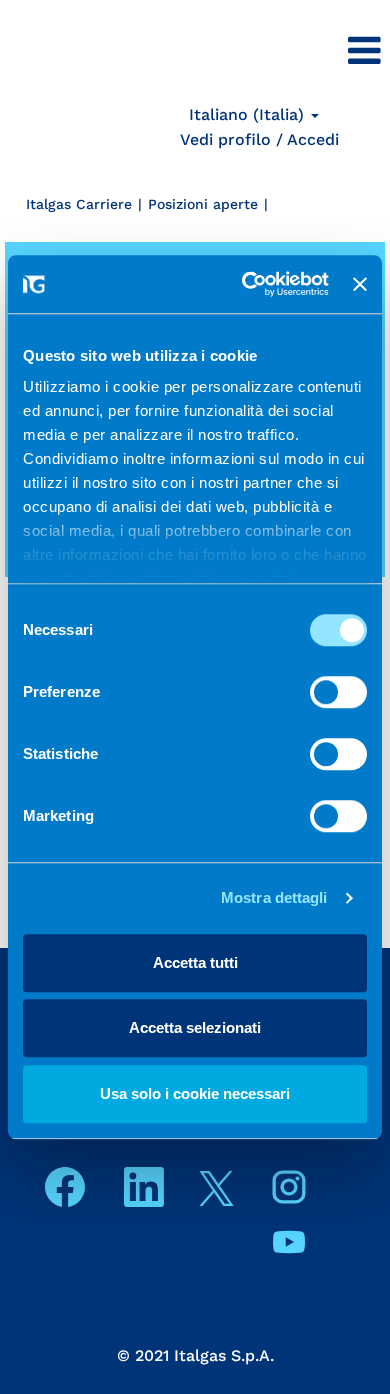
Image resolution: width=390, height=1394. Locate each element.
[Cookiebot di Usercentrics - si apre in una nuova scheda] (248, 284)
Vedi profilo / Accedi (259, 139)
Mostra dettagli (274, 897)
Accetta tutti (195, 962)
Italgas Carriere (79, 204)
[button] (260, 52)
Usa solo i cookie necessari (195, 1093)
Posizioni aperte (203, 204)
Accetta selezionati (195, 1027)
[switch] (338, 692)
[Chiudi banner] (360, 284)
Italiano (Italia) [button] (249, 114)
